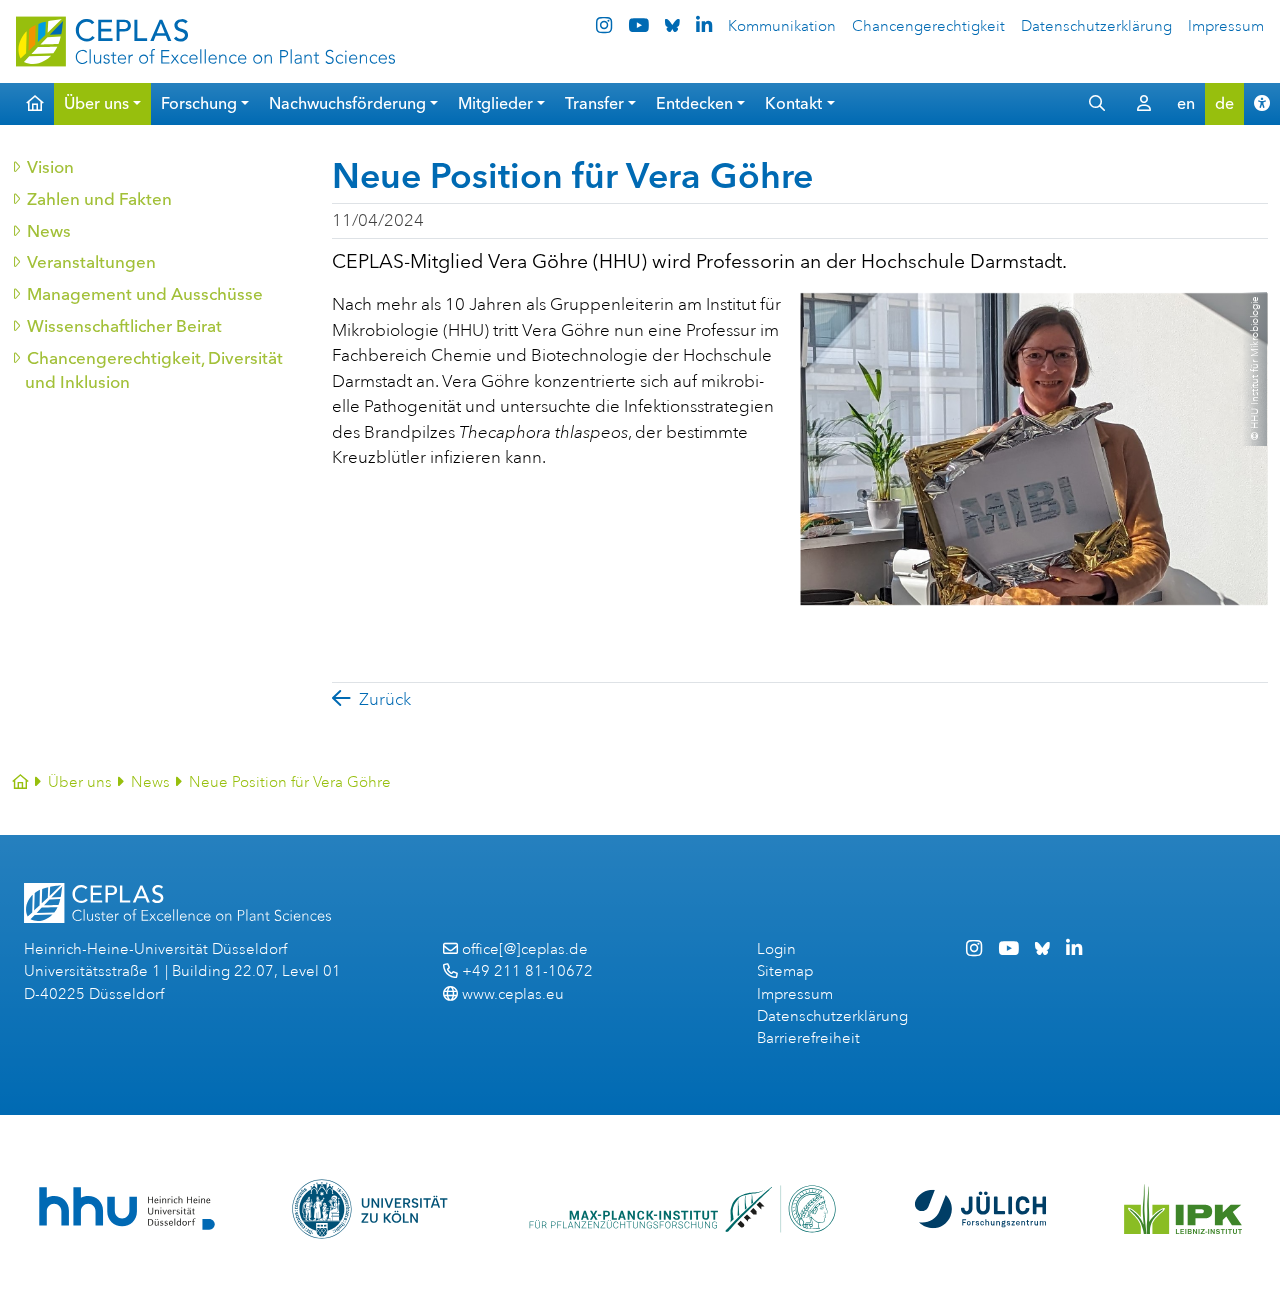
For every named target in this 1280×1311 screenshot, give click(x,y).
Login (776, 949)
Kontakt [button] (793, 103)
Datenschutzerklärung (1096, 26)
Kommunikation (782, 26)
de (1224, 103)
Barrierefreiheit (808, 1038)
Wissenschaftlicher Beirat (123, 326)
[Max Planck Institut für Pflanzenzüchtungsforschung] (682, 1209)
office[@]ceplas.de (525, 949)
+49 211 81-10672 (527, 971)
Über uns (80, 782)
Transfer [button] (594, 103)
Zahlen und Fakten (98, 199)
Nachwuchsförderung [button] (347, 103)
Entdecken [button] (694, 103)
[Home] (20, 782)
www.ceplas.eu (513, 994)
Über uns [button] (96, 103)
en (1186, 103)
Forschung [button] (199, 103)
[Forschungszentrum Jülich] (981, 1209)
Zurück (385, 699)
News (48, 231)
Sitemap (785, 971)
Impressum (1226, 26)
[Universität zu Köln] (371, 1209)
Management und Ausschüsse (144, 294)
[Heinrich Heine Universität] (126, 1208)
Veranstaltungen (90, 262)
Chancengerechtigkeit (928, 26)
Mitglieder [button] (495, 103)
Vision (49, 167)
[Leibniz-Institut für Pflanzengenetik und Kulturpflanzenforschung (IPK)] (1183, 1209)
